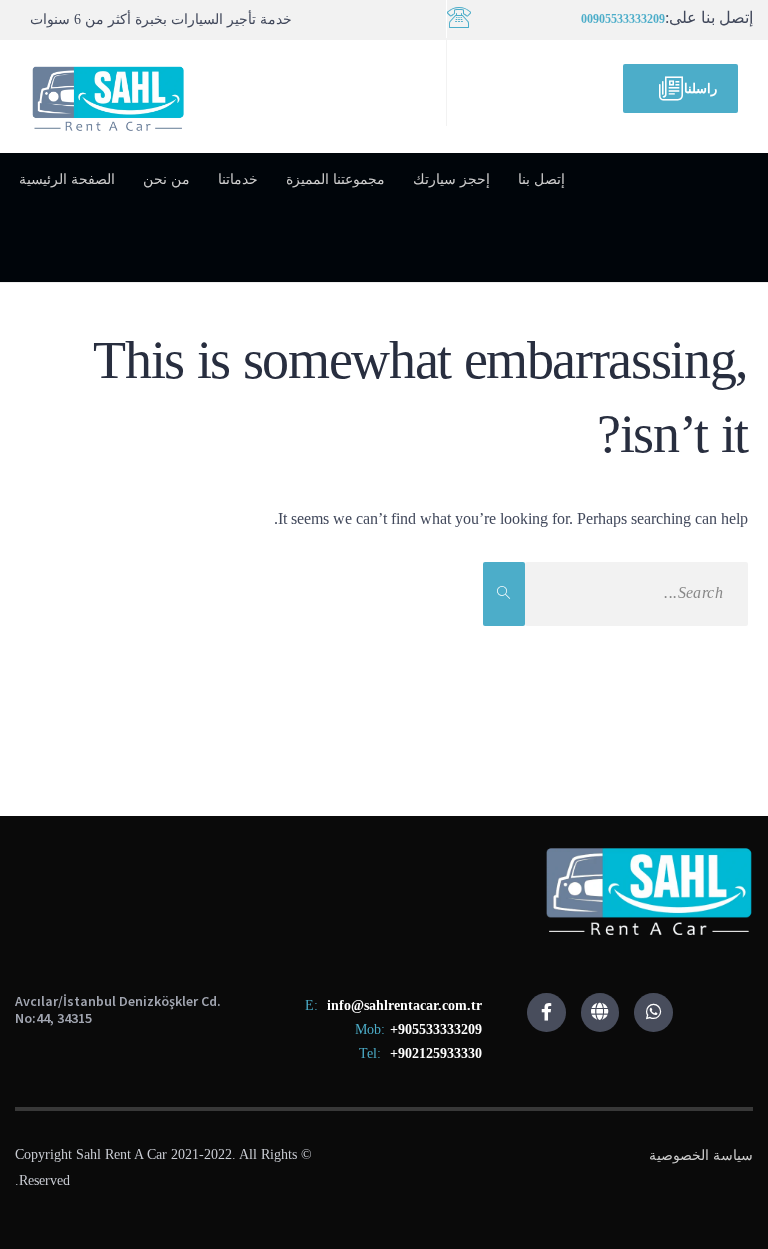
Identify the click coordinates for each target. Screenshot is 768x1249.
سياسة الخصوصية (701, 1155)
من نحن (166, 179)
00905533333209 (623, 19)
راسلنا (700, 88)
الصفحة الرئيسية (67, 179)
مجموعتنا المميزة (335, 179)
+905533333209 (436, 1029)
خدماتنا (238, 179)
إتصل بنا (541, 179)
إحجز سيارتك (451, 179)
